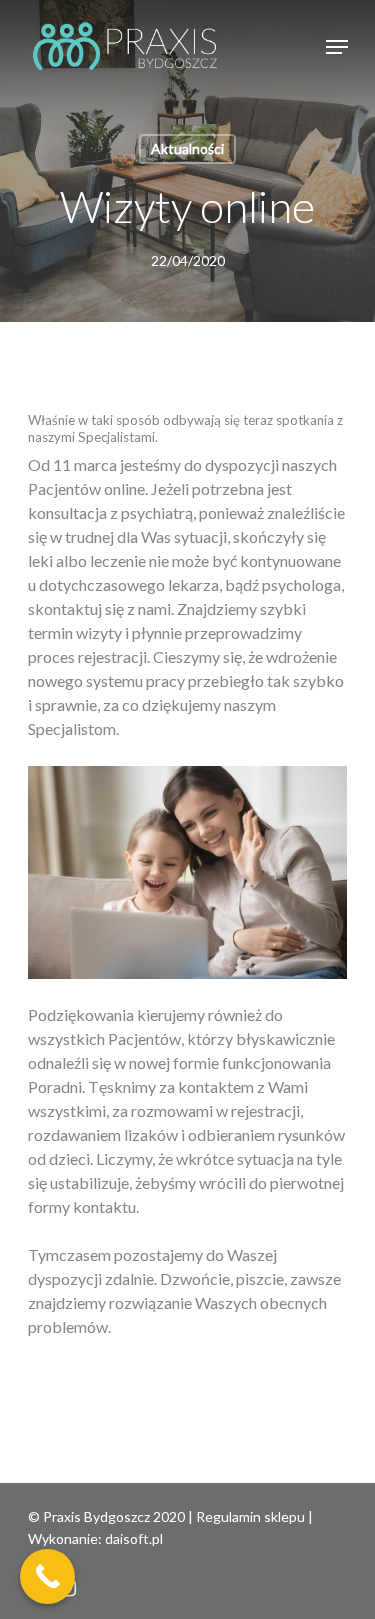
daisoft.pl (134, 1538)
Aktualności (187, 148)
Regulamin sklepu (250, 1516)
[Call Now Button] (47, 1576)
